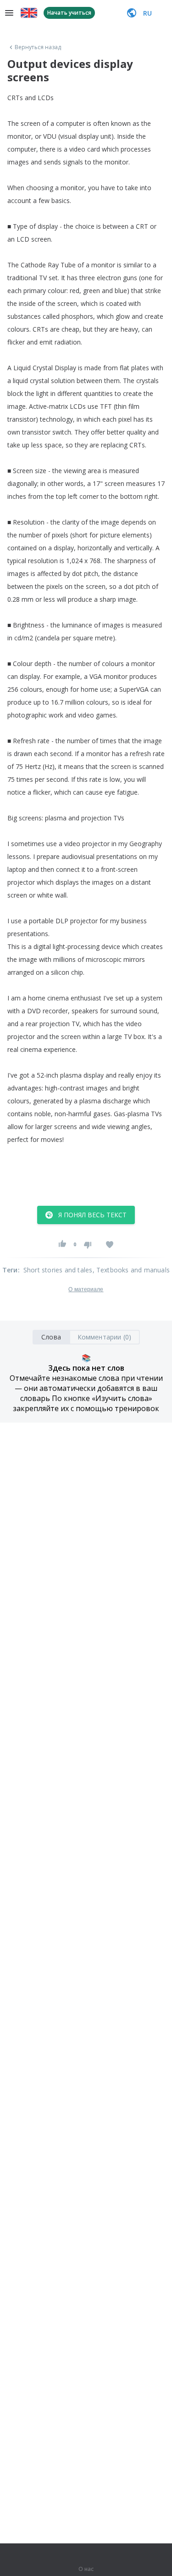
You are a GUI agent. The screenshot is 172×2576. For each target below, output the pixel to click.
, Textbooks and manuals (131, 1270)
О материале (86, 1289)
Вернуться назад (38, 47)
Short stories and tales (58, 1270)
